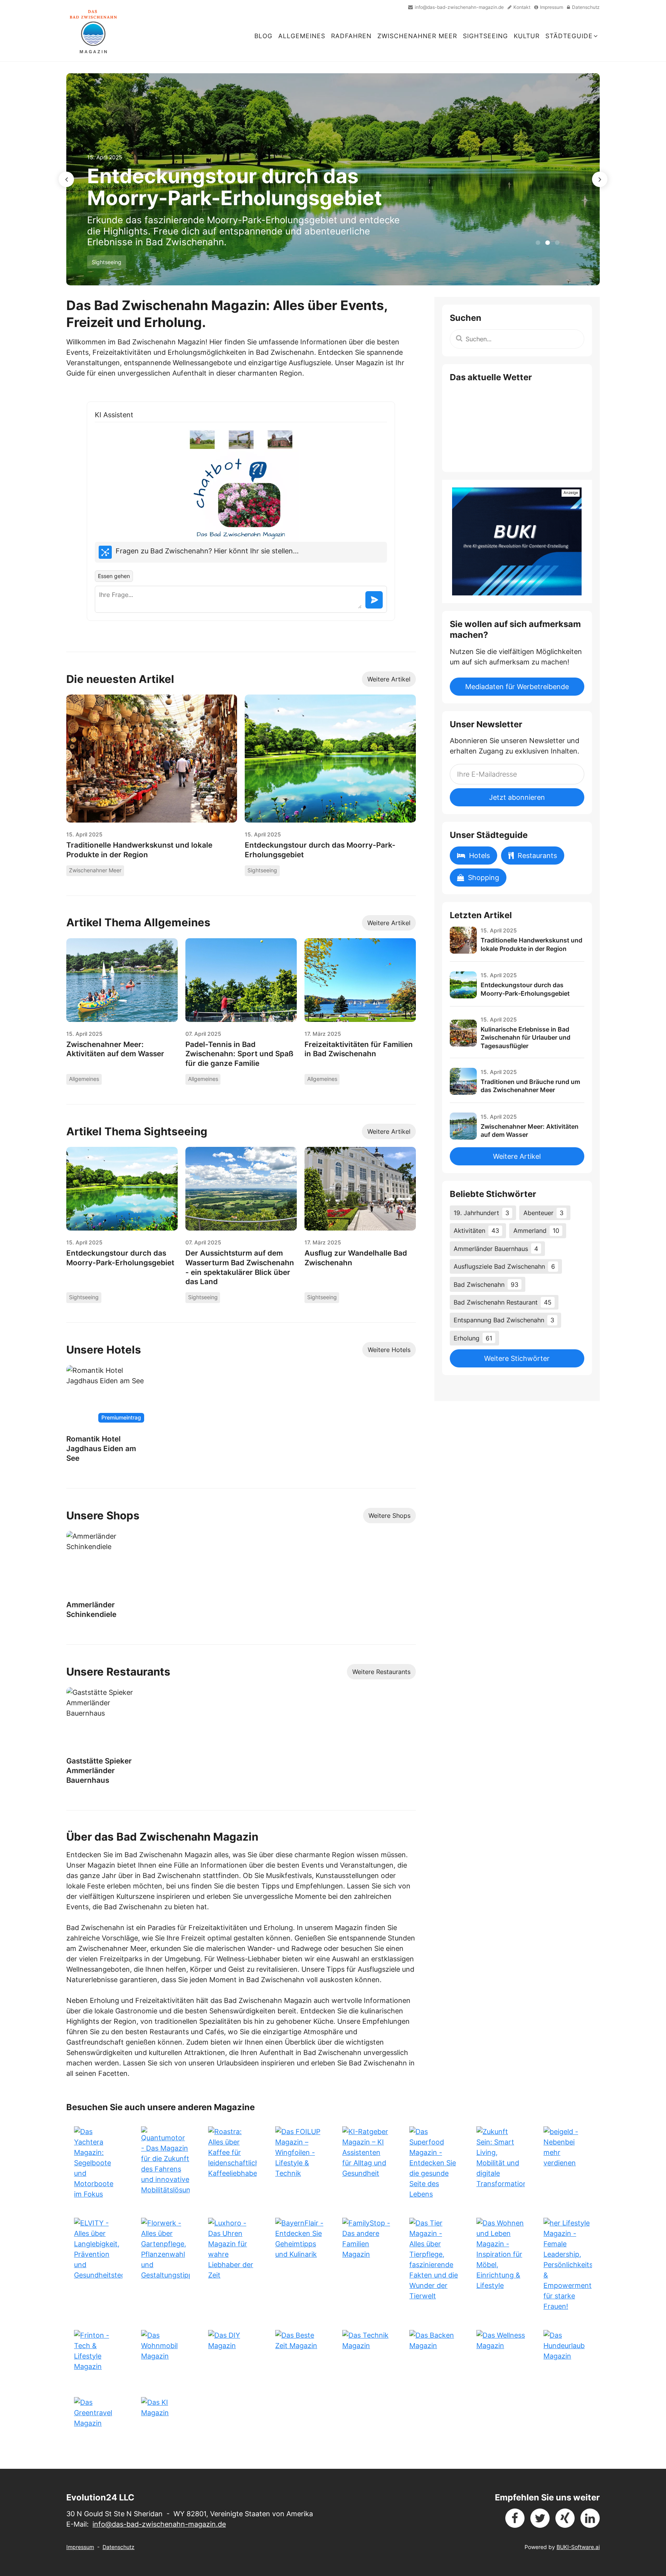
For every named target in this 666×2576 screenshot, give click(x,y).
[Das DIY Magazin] (232, 2354)
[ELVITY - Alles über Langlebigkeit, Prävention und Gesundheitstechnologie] (98, 2265)
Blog (263, 36)
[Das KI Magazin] (165, 2421)
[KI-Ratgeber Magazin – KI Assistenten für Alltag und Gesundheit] (367, 2163)
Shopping (484, 877)
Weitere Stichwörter (517, 1358)
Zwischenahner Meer (417, 36)
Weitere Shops (389, 1516)
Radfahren (351, 36)
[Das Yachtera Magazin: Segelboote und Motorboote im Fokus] (98, 2163)
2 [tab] (547, 243)
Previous (66, 179)
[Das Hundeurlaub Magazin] (568, 2354)
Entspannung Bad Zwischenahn (504, 1320)
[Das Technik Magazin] (367, 2354)
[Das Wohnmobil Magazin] (165, 2354)
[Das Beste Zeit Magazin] (299, 2354)
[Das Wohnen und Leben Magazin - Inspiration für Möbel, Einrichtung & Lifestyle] (501, 2265)
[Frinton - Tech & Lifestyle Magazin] (98, 2354)
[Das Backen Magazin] (434, 2354)
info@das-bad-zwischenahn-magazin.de (159, 2524)
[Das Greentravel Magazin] (98, 2421)
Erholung (473, 1338)
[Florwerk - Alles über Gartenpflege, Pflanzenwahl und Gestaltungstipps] (165, 2265)
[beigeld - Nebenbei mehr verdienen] (568, 2163)
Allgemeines (302, 36)
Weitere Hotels (389, 1350)
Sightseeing (485, 36)
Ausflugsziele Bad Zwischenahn (504, 1266)
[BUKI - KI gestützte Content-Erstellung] (517, 541)
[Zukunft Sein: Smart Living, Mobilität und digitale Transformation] (501, 2163)
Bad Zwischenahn (486, 1285)
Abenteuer (543, 1213)
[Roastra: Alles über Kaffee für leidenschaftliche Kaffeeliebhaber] (232, 2163)
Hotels (479, 856)
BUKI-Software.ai (578, 2547)
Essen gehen (114, 576)
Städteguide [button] (569, 36)
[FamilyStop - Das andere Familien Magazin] (367, 2265)
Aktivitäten (476, 1231)
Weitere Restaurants (381, 1672)
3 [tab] (556, 243)
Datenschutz (119, 2547)
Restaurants (537, 856)
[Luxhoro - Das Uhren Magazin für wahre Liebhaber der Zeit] (232, 2265)
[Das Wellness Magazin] (501, 2354)
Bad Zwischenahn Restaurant (503, 1302)
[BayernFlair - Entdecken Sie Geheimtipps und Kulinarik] (299, 2265)
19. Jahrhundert (481, 1213)
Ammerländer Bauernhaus (496, 1249)
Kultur (527, 36)
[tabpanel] (333, 179)
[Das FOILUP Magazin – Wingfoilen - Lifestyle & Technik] (299, 2163)
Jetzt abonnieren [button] (517, 797)
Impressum (80, 2547)
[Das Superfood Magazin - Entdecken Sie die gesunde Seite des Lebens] (434, 2163)
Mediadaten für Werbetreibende (517, 687)
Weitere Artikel (389, 679)
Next (600, 179)
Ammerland (536, 1231)
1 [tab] (537, 243)
